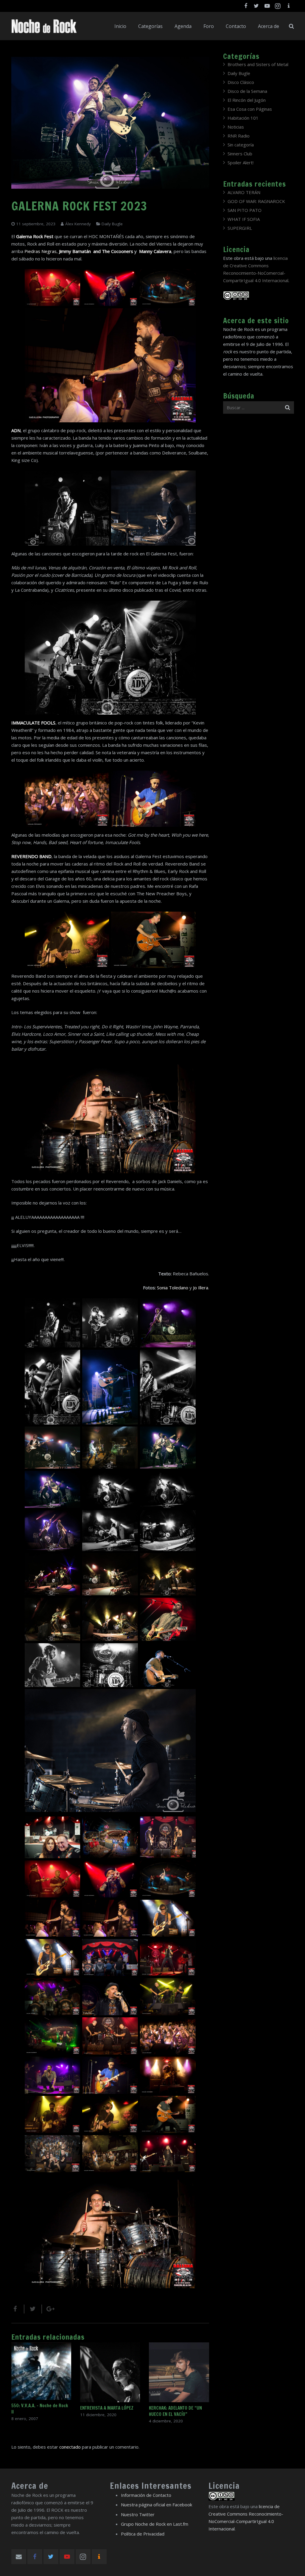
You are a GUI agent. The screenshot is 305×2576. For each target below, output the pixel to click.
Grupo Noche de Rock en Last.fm (155, 2524)
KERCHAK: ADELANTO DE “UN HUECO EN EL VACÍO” (175, 2411)
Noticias (236, 127)
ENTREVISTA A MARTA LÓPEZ (107, 2408)
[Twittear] (33, 2309)
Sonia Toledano (173, 1288)
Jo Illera (201, 1288)
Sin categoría (241, 145)
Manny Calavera (155, 251)
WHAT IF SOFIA (244, 219)
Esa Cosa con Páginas (250, 109)
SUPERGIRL (240, 228)
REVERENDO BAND (31, 856)
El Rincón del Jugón (247, 100)
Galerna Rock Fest (35, 236)
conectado (70, 2447)
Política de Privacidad (143, 2534)
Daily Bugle (112, 224)
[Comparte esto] (18, 2309)
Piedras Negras (41, 251)
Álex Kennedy (78, 224)
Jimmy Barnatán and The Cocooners (97, 251)
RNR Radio (239, 136)
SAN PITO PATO (245, 210)
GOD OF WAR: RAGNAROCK (256, 201)
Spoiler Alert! (241, 163)
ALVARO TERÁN (244, 192)
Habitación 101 (243, 118)
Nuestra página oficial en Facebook (157, 2505)
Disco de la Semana (247, 91)
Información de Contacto (146, 2495)
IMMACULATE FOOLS (33, 723)
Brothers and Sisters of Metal (258, 64)
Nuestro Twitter (138, 2514)
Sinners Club (240, 154)
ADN (16, 430)
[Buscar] (291, 26)
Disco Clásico (241, 82)
